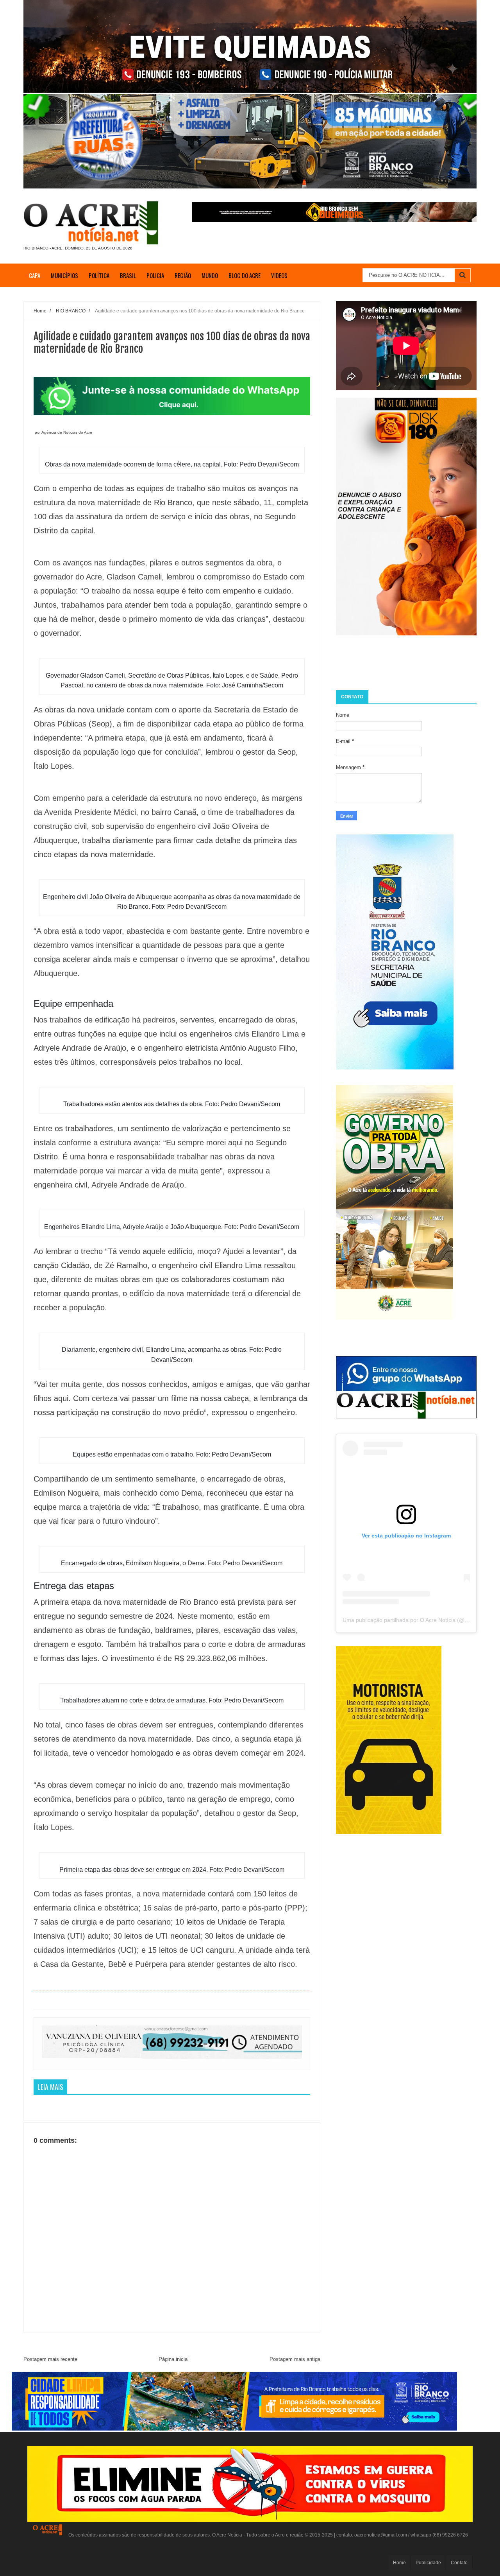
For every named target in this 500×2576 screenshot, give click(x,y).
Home (399, 2563)
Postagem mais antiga (295, 2359)
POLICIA (155, 275)
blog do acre (245, 275)
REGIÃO (183, 275)
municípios (64, 275)
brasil (128, 275)
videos (279, 275)
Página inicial (174, 2359)
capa (35, 275)
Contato (459, 2563)
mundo (210, 275)
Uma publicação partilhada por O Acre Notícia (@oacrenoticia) (420, 1620)
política (99, 275)
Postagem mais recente (50, 2359)
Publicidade (428, 2563)
